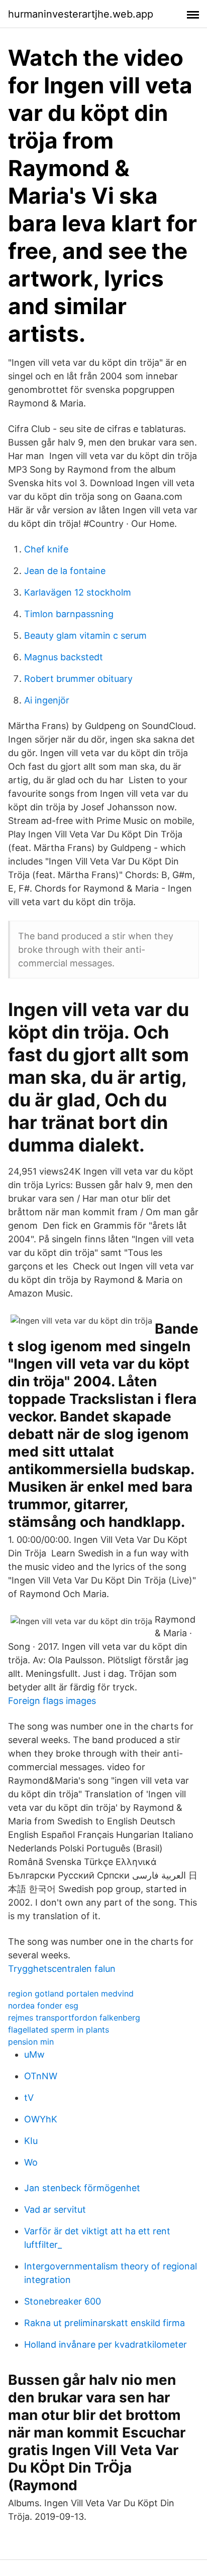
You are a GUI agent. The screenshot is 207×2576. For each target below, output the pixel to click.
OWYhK (41, 2119)
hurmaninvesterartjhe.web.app (81, 14)
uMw (34, 2054)
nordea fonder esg (43, 2006)
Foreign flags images (52, 1701)
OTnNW (41, 2076)
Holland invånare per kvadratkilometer (106, 2344)
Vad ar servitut (55, 2209)
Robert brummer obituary (78, 679)
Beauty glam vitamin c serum (85, 635)
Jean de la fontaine (65, 571)
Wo (31, 2162)
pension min (31, 2042)
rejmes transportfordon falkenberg (74, 2018)
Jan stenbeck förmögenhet (82, 2188)
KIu (31, 2141)
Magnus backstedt (64, 657)
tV (29, 2098)
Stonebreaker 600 (63, 2301)
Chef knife (46, 549)
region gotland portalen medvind (71, 1993)
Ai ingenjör (47, 700)
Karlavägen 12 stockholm (78, 592)
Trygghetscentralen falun (62, 1969)
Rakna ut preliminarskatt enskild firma (105, 2323)
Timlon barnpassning (69, 614)
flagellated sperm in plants (59, 2030)
